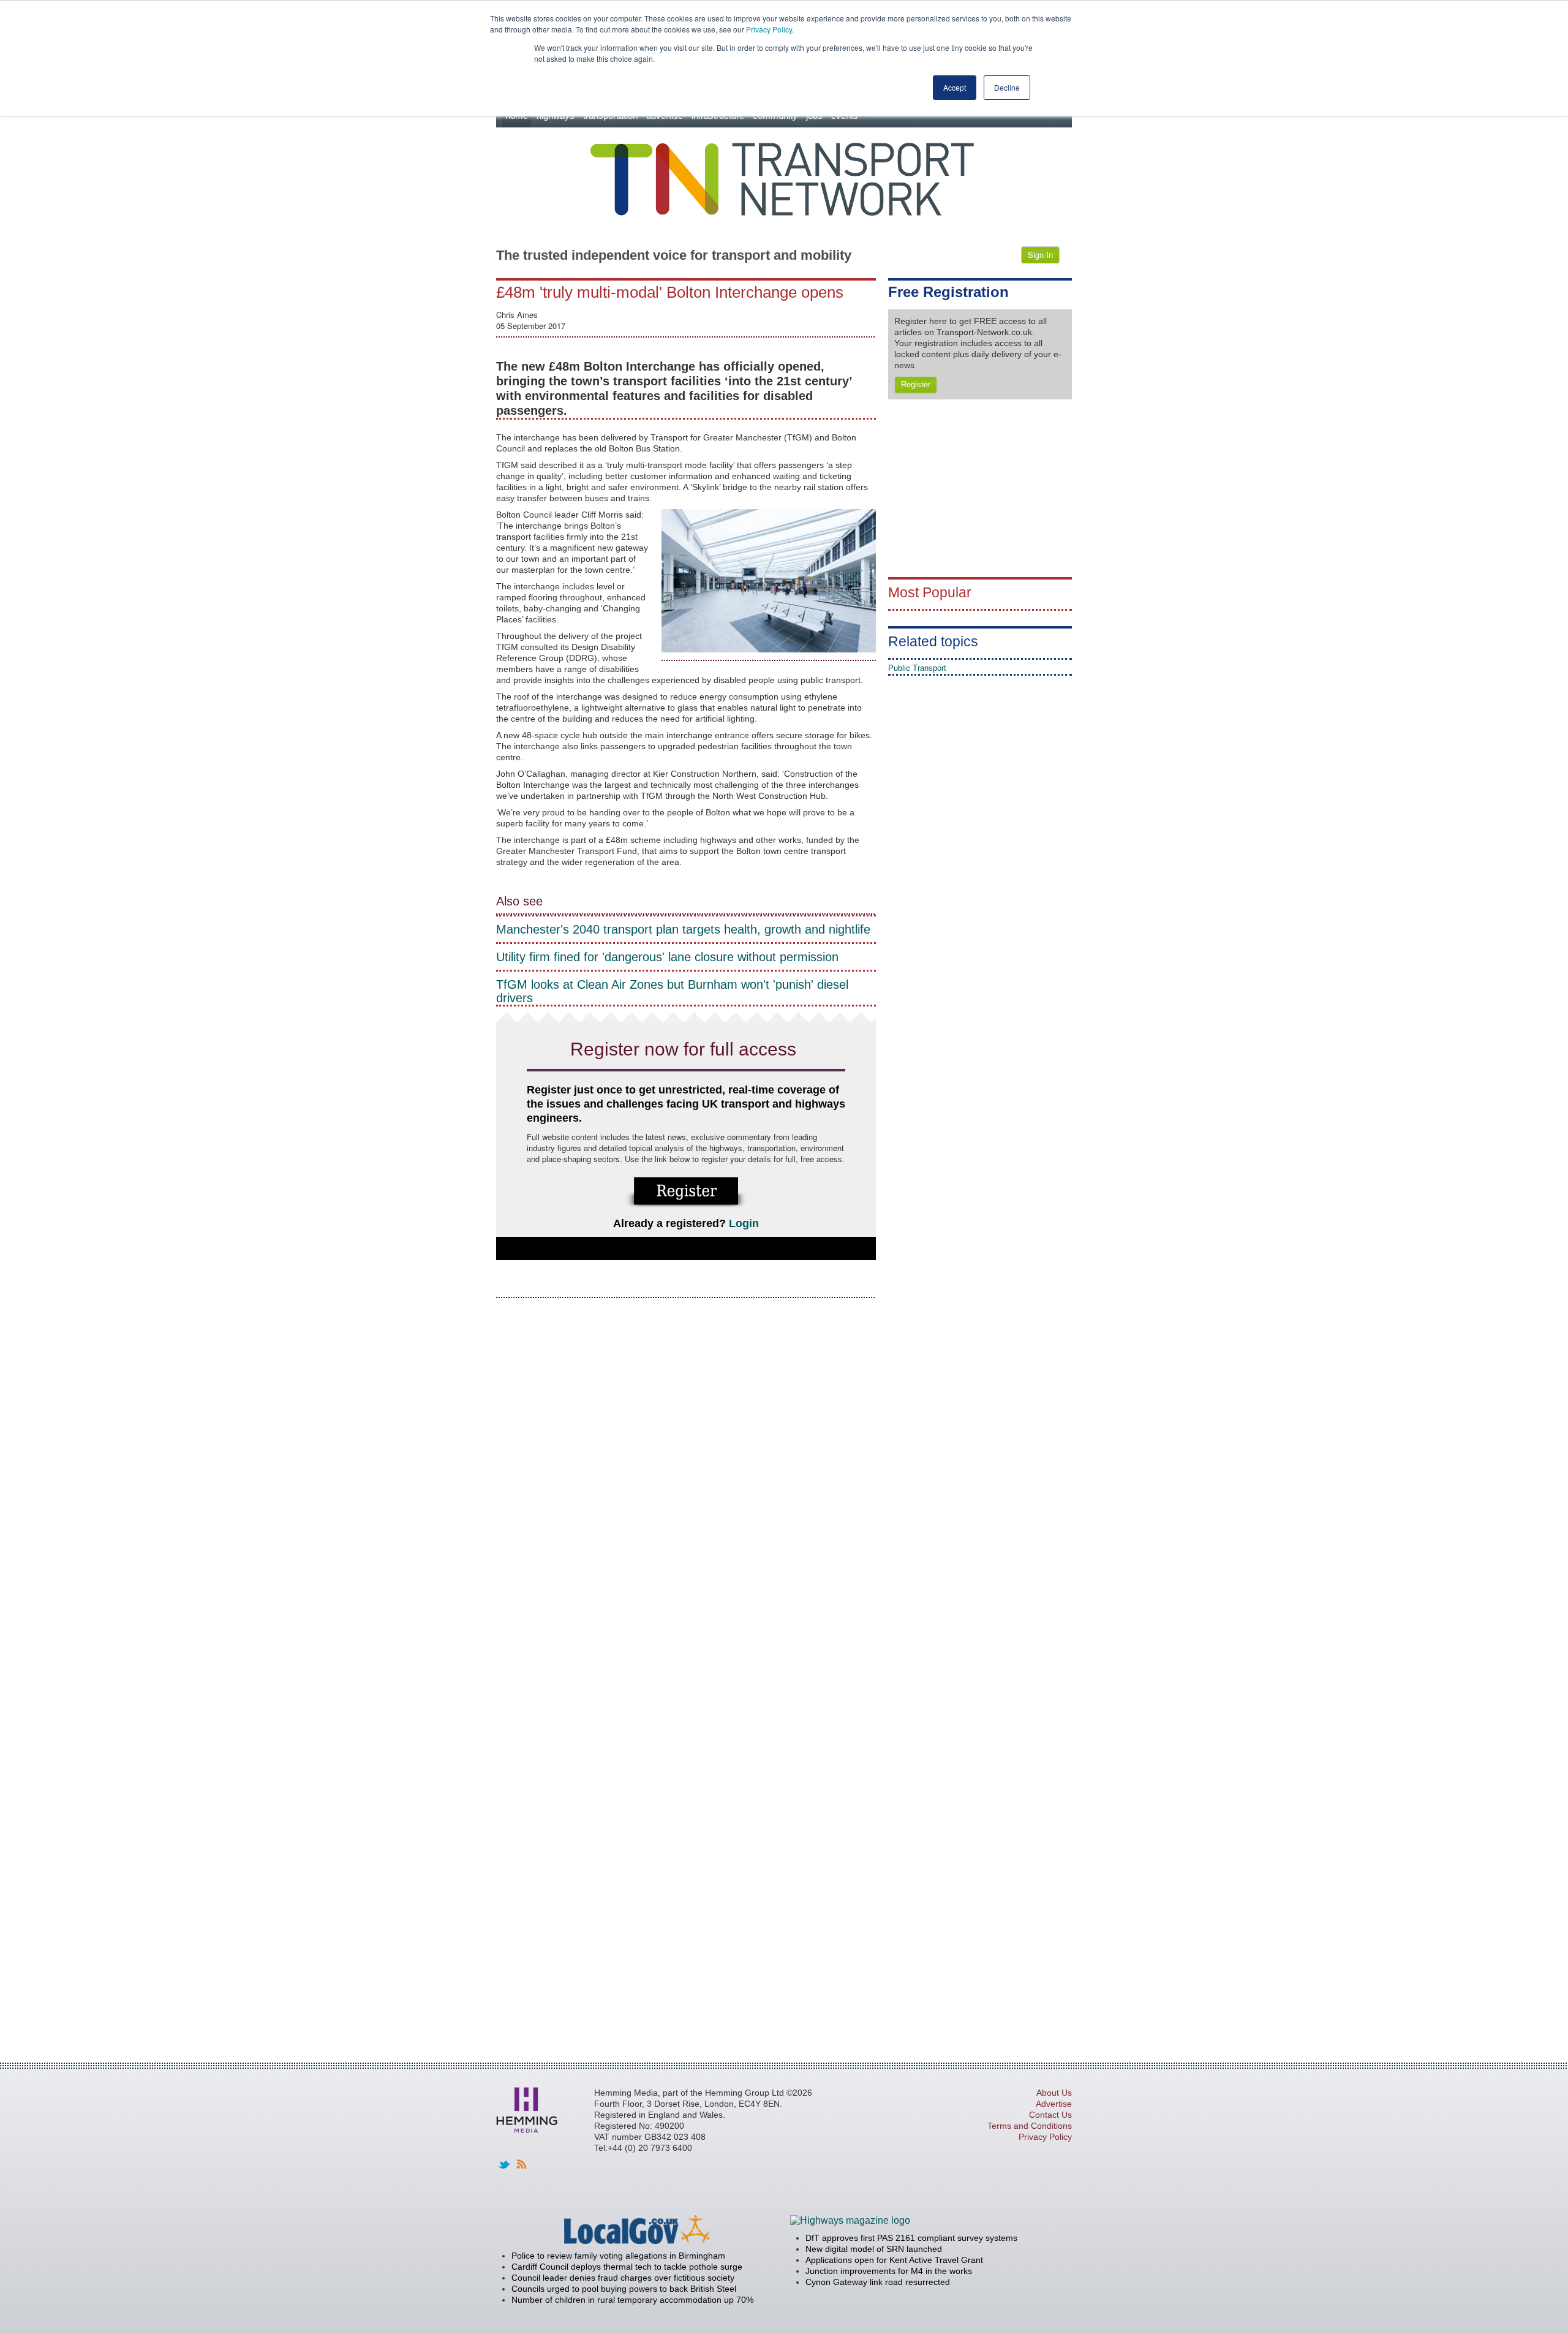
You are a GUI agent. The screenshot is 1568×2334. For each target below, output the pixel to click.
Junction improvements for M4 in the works (889, 2271)
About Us (1054, 2093)
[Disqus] (686, 1462)
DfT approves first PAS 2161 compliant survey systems (911, 2238)
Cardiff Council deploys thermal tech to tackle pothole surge (627, 2267)
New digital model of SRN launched (874, 2249)
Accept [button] (955, 87)
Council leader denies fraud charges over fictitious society (623, 2278)
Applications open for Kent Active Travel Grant (894, 2260)
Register (916, 384)
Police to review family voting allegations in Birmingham (618, 2256)
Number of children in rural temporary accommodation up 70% (632, 2300)
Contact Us (1050, 2115)
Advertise (1054, 2104)
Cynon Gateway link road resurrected (878, 2282)
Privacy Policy (769, 29)
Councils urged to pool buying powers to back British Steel (624, 2289)
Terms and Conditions (1030, 2126)
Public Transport (917, 668)
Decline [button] (1007, 87)
